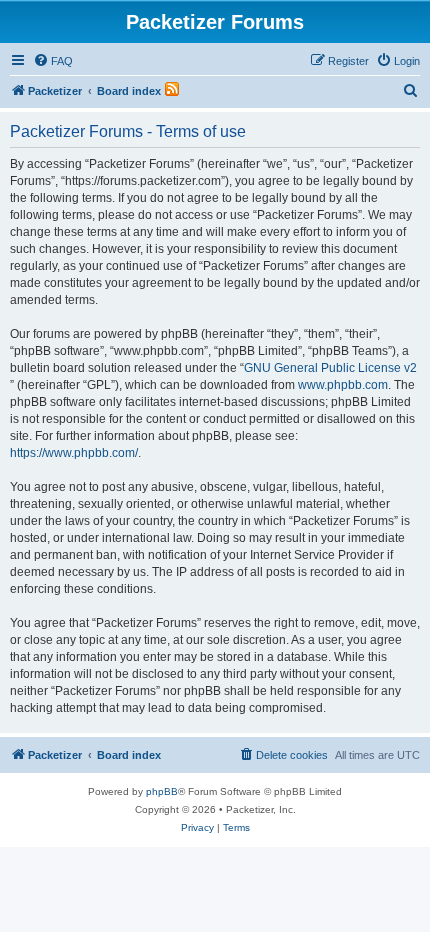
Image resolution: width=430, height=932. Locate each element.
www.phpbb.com (343, 385)
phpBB (162, 791)
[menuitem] (53, 61)
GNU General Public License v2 (330, 368)
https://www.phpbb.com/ (74, 453)
